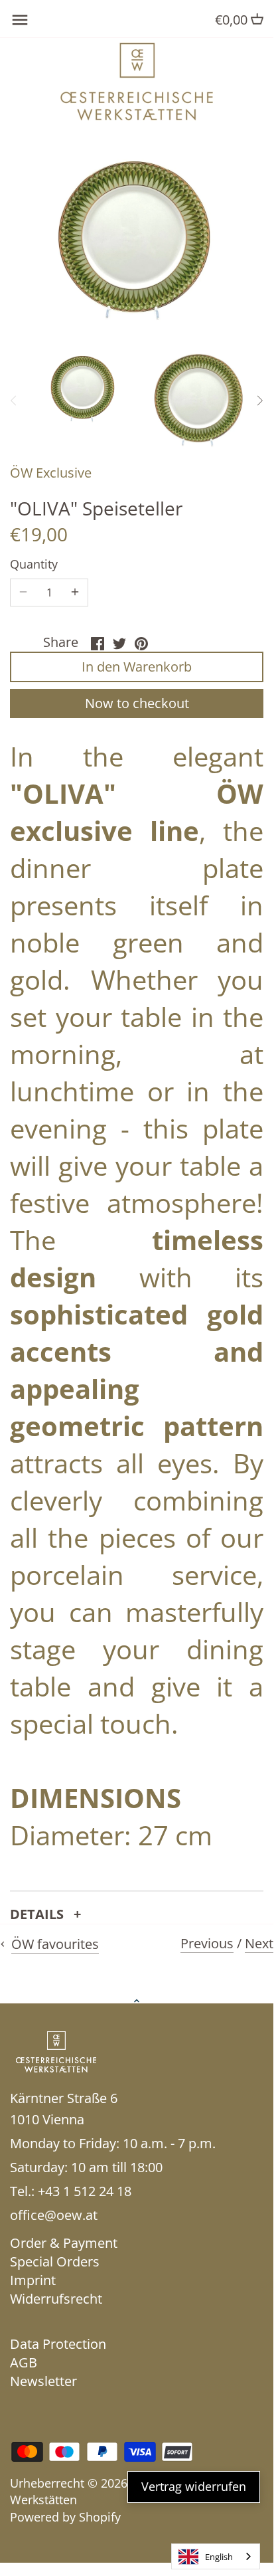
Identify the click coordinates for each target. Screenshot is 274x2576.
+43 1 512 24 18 (85, 2191)
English (219, 2557)
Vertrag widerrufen (194, 2486)
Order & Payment (64, 2243)
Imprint (33, 2280)
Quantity (34, 565)
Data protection (58, 2344)
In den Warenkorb (137, 667)
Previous (207, 1943)
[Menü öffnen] (20, 20)
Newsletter (43, 2381)
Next (259, 1943)
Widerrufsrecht (56, 2299)
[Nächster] (259, 401)
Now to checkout (137, 703)
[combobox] (216, 2556)
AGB (24, 2362)
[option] (84, 389)
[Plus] (75, 593)
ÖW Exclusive (51, 473)
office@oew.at (54, 2215)
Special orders (55, 2261)
